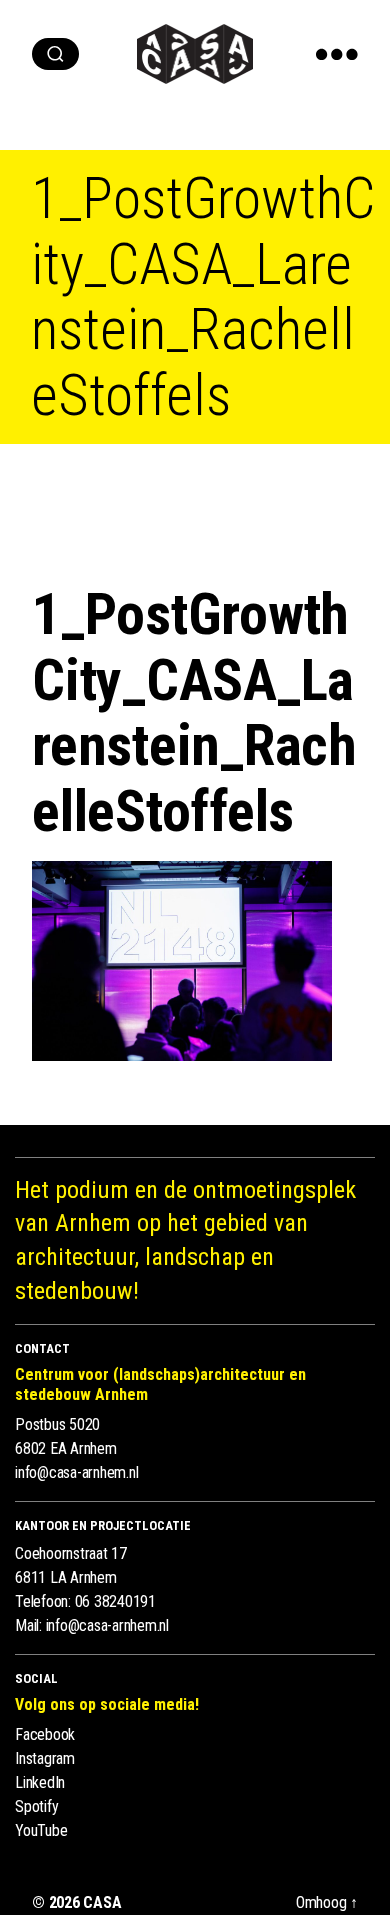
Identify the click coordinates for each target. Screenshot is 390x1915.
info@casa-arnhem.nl (76, 1472)
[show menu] (337, 54)
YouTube (41, 1830)
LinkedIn (40, 1782)
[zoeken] (55, 54)
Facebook (45, 1734)
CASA (102, 1902)
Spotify (36, 1806)
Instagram (45, 1758)
